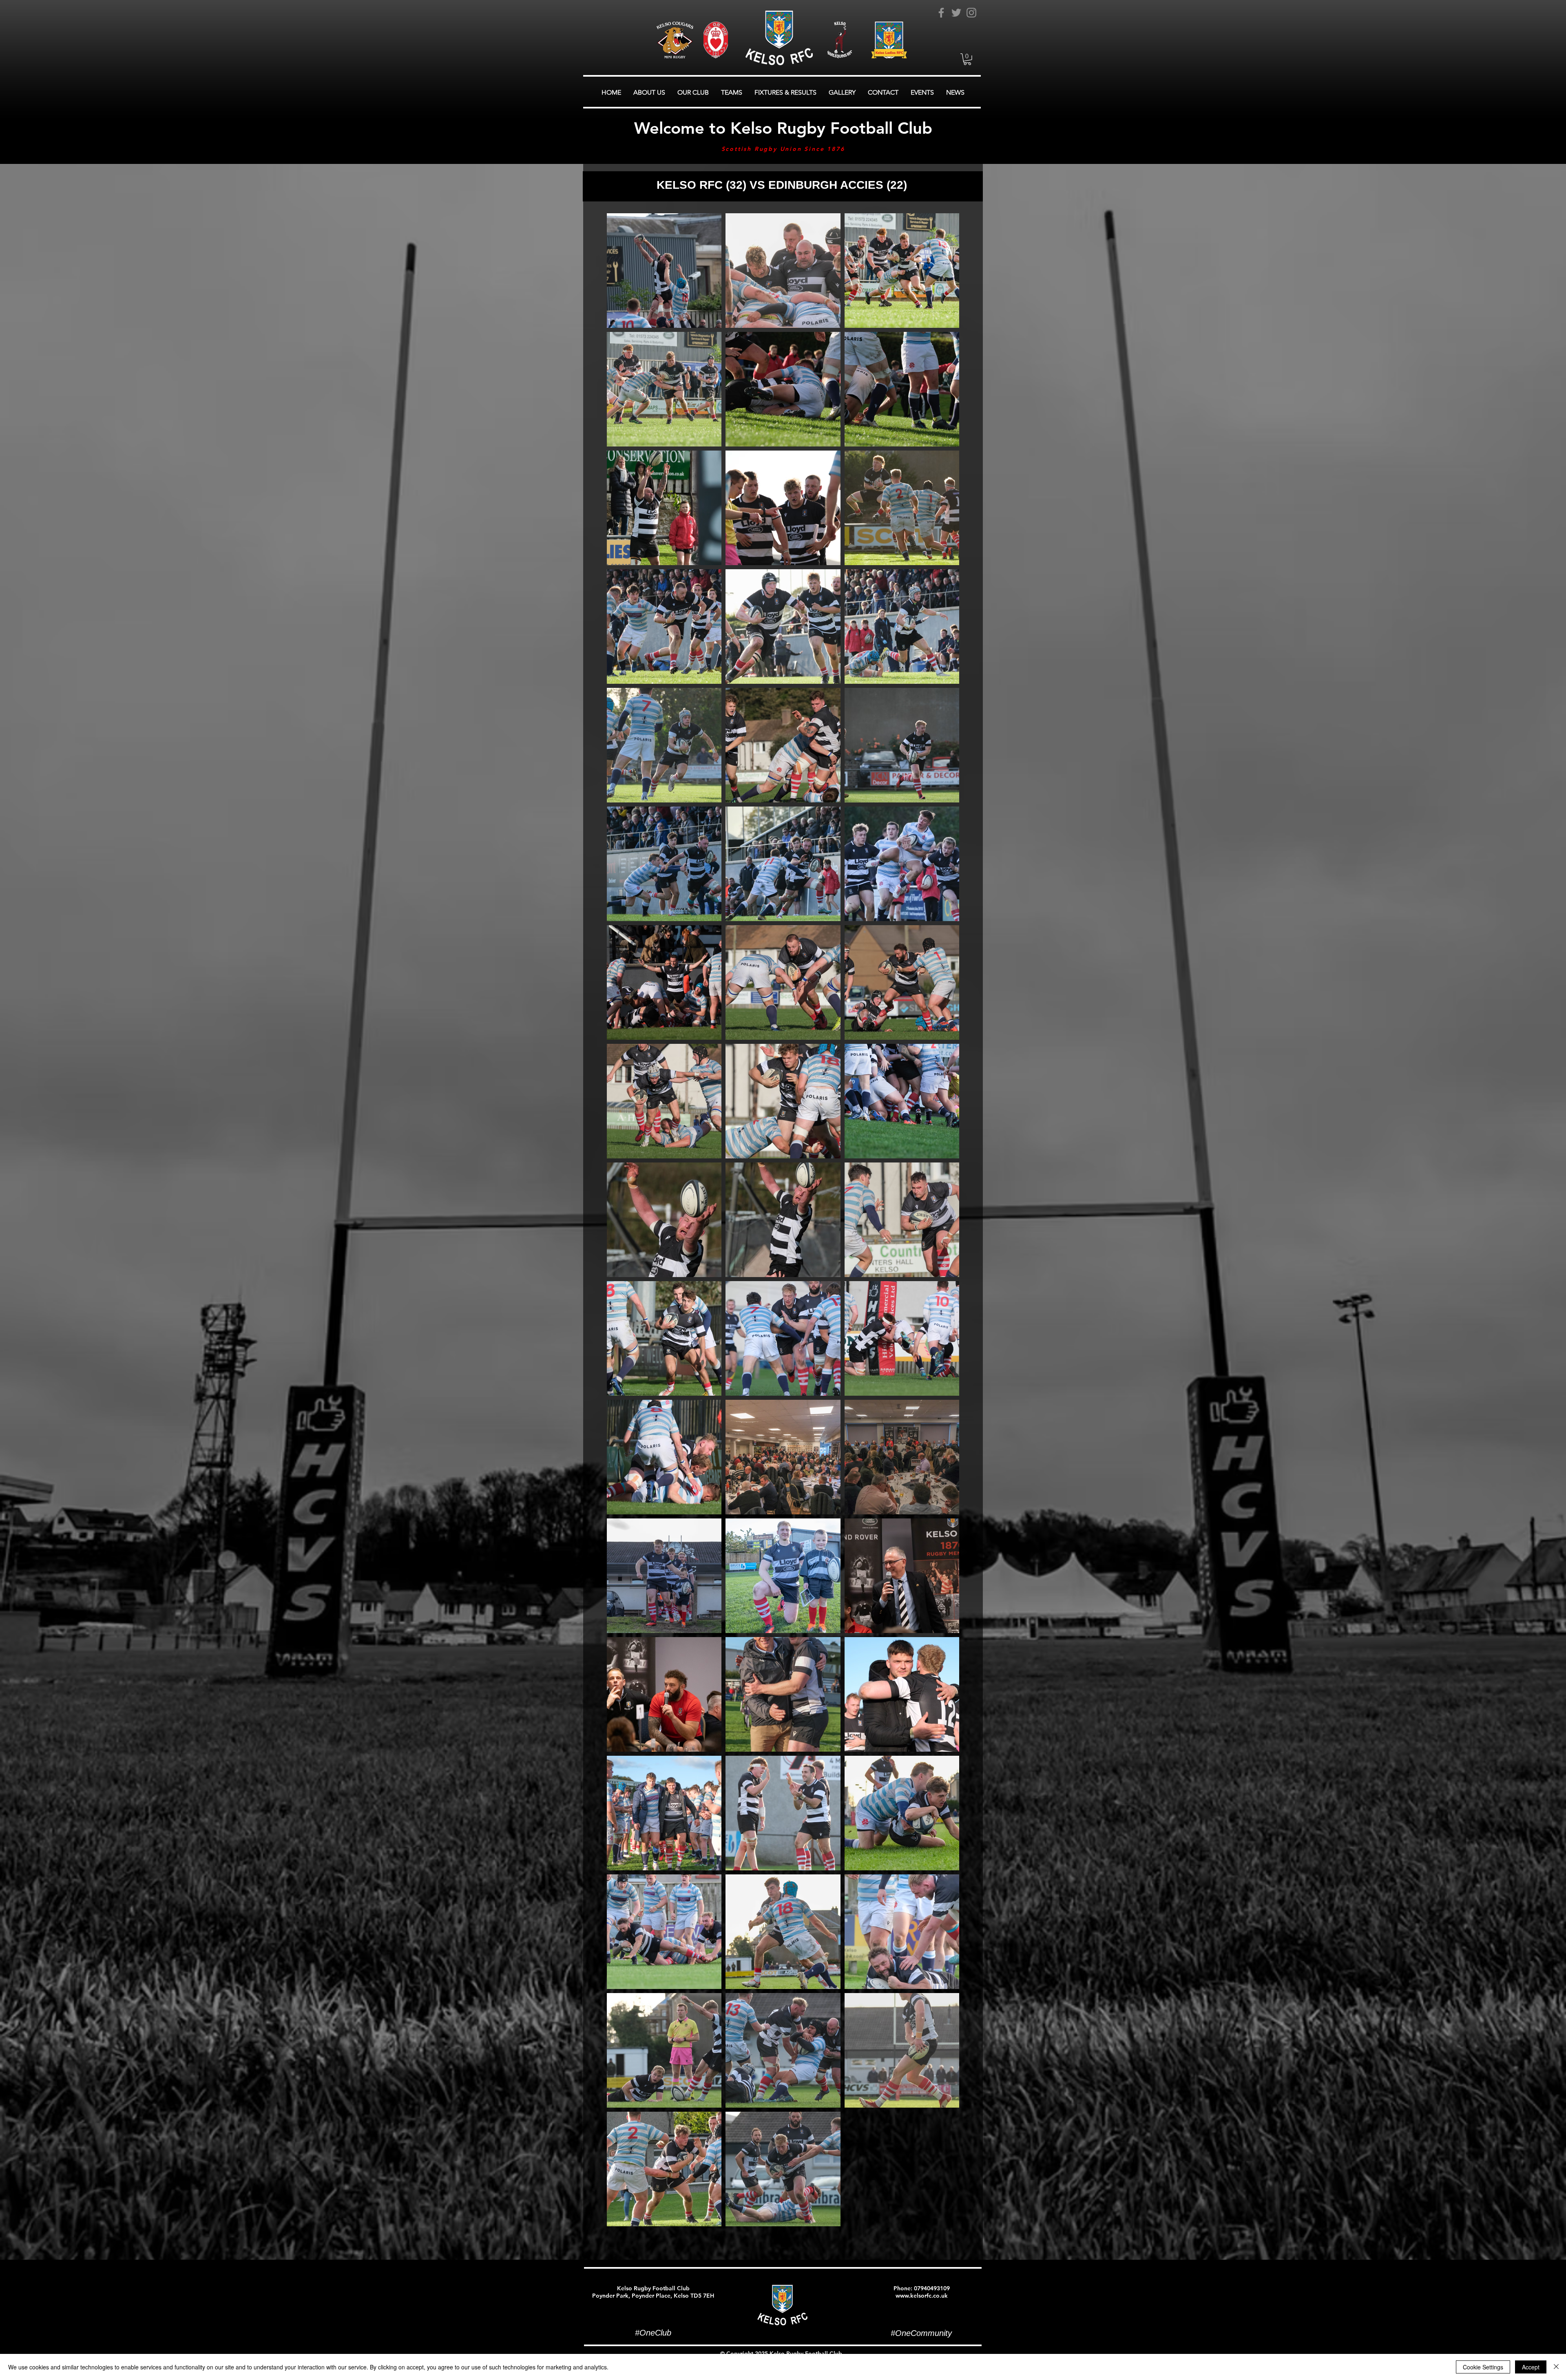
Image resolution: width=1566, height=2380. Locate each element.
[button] (967, 59)
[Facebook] (941, 13)
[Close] (1556, 2367)
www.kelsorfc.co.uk (922, 2296)
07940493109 (932, 2288)
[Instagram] (971, 13)
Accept (1531, 2367)
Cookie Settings (1483, 2367)
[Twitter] (956, 13)
